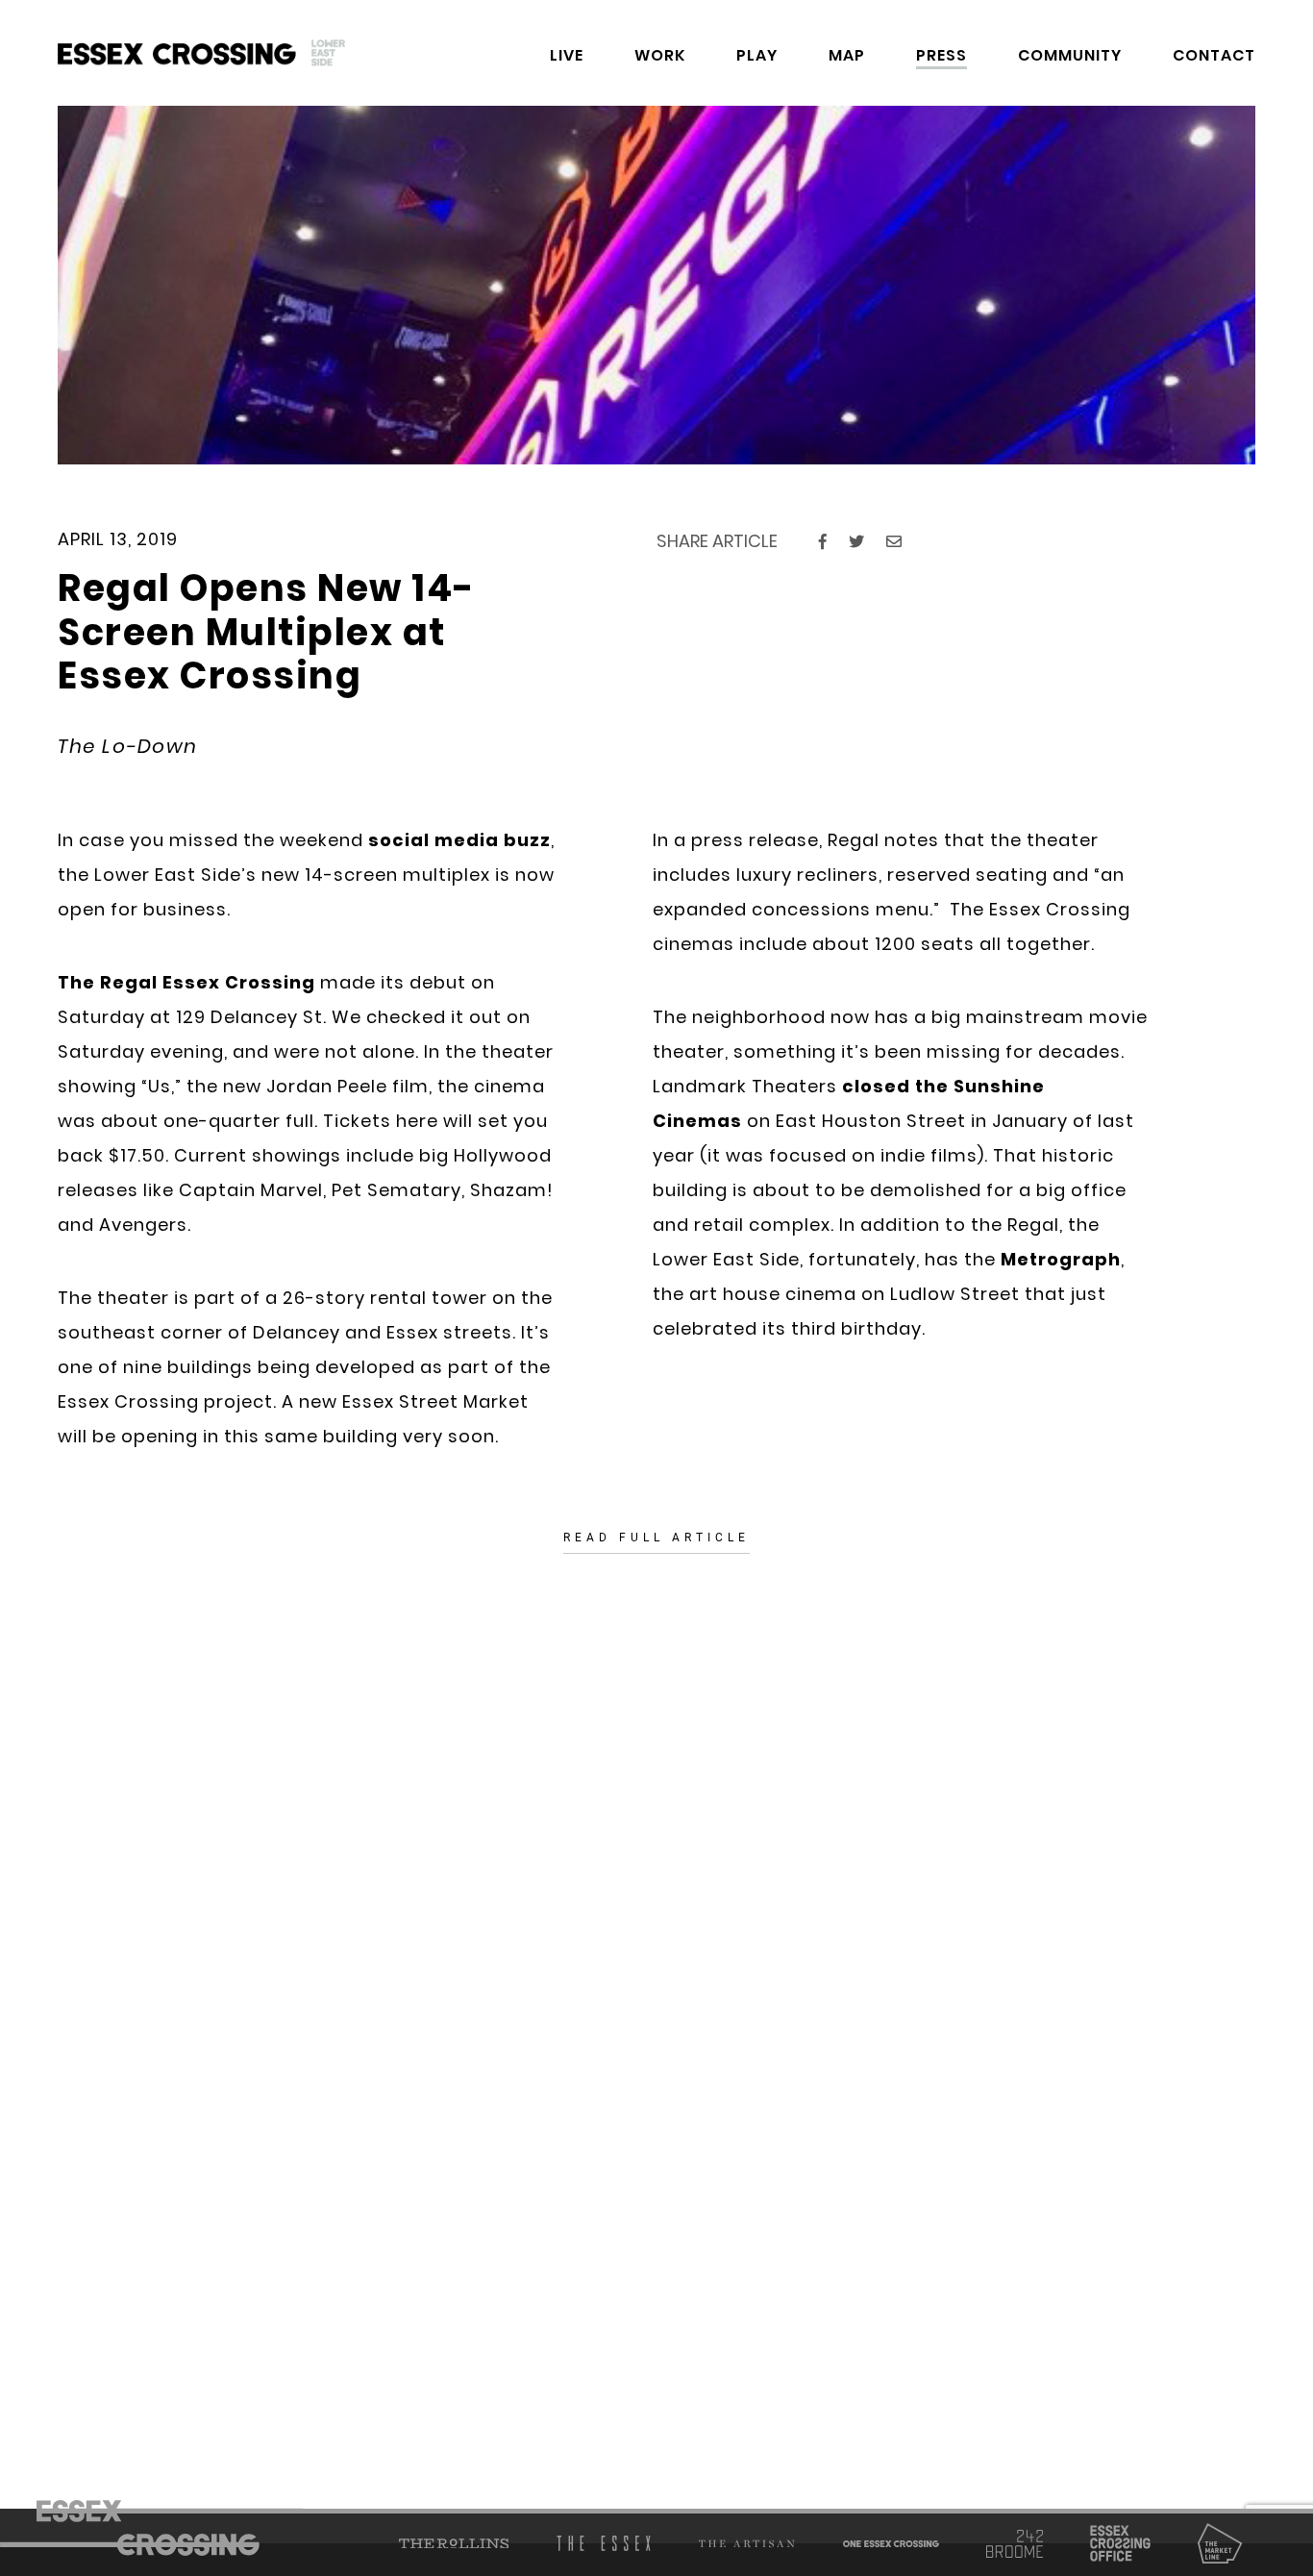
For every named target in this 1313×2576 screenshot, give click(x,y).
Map (847, 55)
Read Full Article (656, 1538)
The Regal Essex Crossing (186, 982)
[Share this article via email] (894, 542)
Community (1070, 55)
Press (941, 55)
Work (660, 55)
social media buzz (459, 840)
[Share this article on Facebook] (823, 542)
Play (757, 55)
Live (567, 55)
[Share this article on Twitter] (856, 542)
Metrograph (1061, 1259)
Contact (1214, 55)
